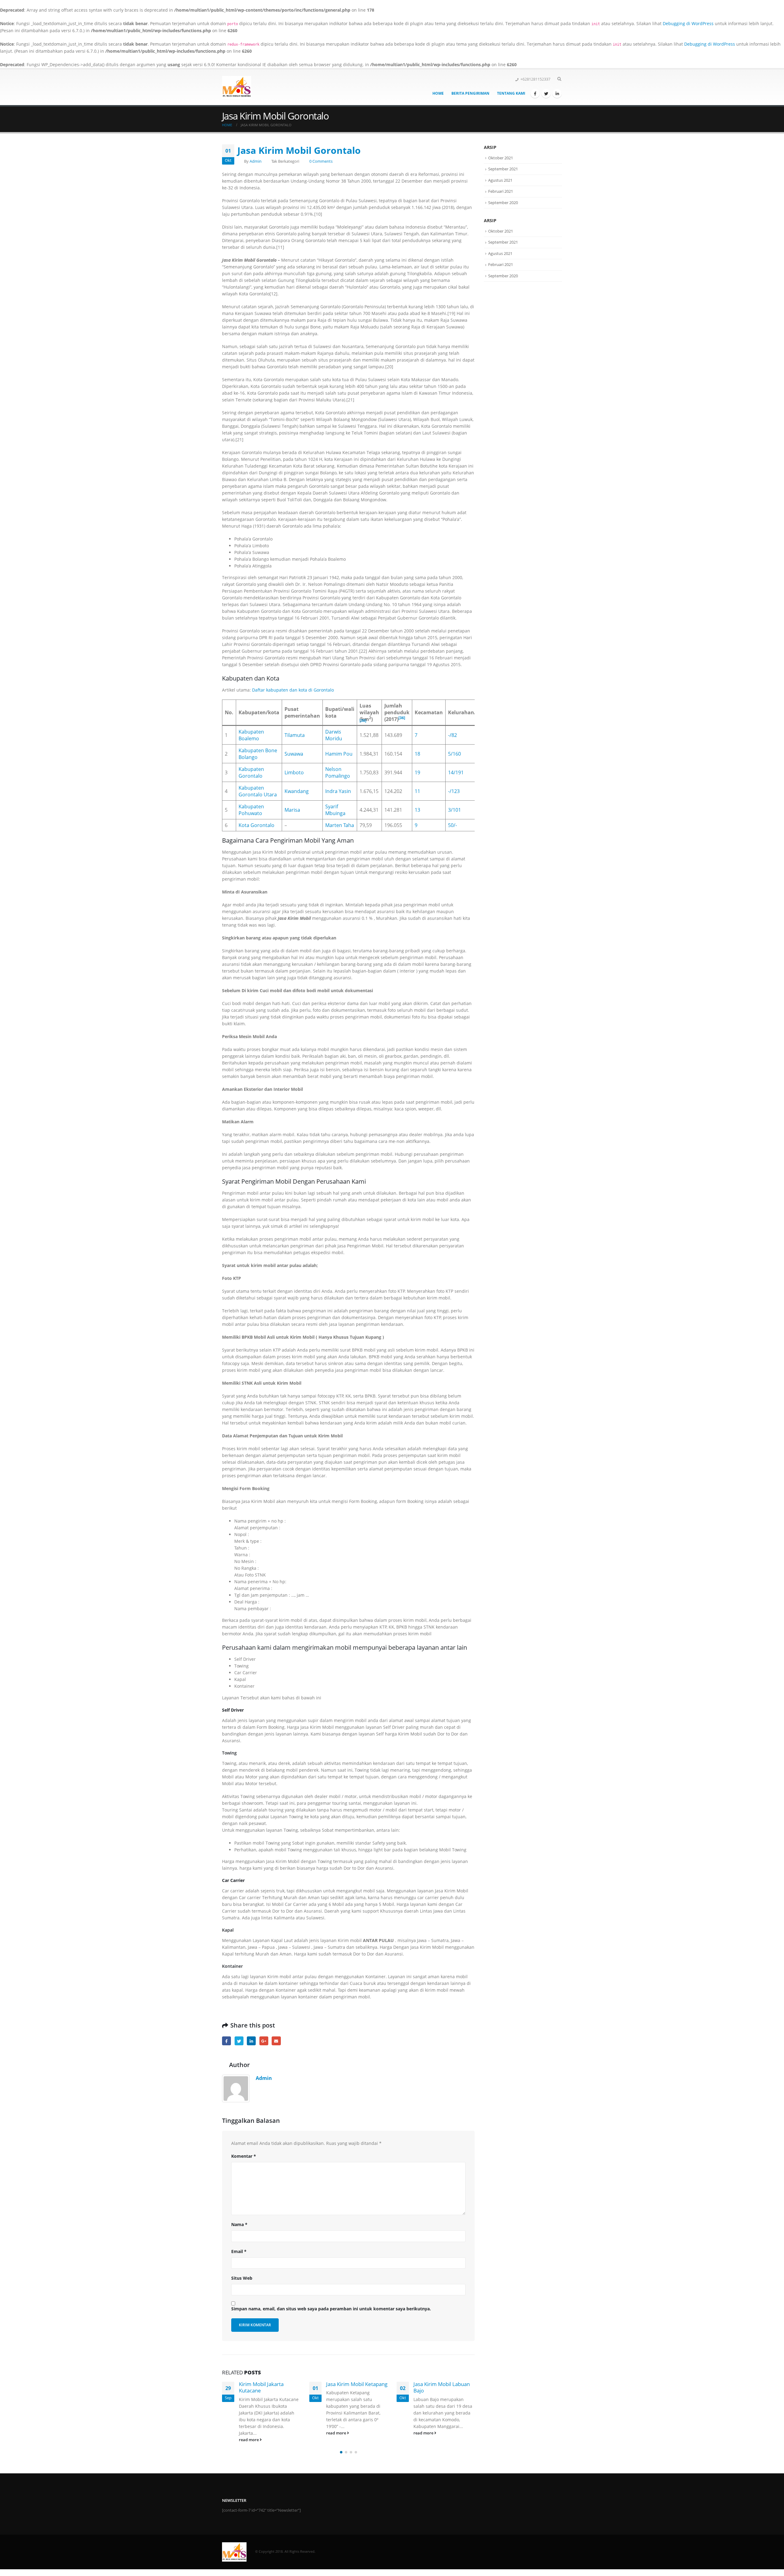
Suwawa (294, 754)
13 (417, 810)
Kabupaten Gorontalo (251, 772)
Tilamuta (295, 735)
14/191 (456, 772)
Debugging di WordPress (688, 23)
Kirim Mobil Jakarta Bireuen (436, 2387)
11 (417, 791)
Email (276, 2041)
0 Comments (321, 161)
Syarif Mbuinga (335, 810)
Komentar (244, 2156)
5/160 (454, 754)
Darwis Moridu (334, 735)
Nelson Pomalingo (338, 772)
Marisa (292, 810)
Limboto (294, 772)
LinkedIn (251, 2041)
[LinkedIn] (557, 93)
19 (417, 772)
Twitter (239, 2041)
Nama (239, 2224)
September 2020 (503, 203)
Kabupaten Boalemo (251, 735)
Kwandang (297, 791)
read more (249, 2433)
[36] (363, 721)
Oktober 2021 (501, 158)
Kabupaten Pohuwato (251, 810)
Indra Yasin (338, 791)
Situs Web (242, 2278)
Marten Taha (340, 825)
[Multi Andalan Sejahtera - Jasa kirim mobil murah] (237, 87)
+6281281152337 (535, 79)
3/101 (454, 810)
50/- (452, 825)
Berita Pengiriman (470, 93)
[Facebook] (535, 93)
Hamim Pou (339, 754)
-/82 (452, 735)
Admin (256, 161)
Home (438, 93)
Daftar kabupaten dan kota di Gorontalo (293, 690)
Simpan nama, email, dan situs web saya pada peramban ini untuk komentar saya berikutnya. (331, 2309)
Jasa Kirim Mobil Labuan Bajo (354, 2387)
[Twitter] (546, 93)
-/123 (454, 791)
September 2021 (503, 169)
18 (417, 754)
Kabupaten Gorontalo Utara (258, 791)
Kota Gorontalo (256, 825)
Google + (264, 2041)
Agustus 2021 (500, 180)
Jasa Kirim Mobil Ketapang (269, 2384)
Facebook (226, 2041)
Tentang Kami (511, 93)
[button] (341, 2452)
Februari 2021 (501, 191)
